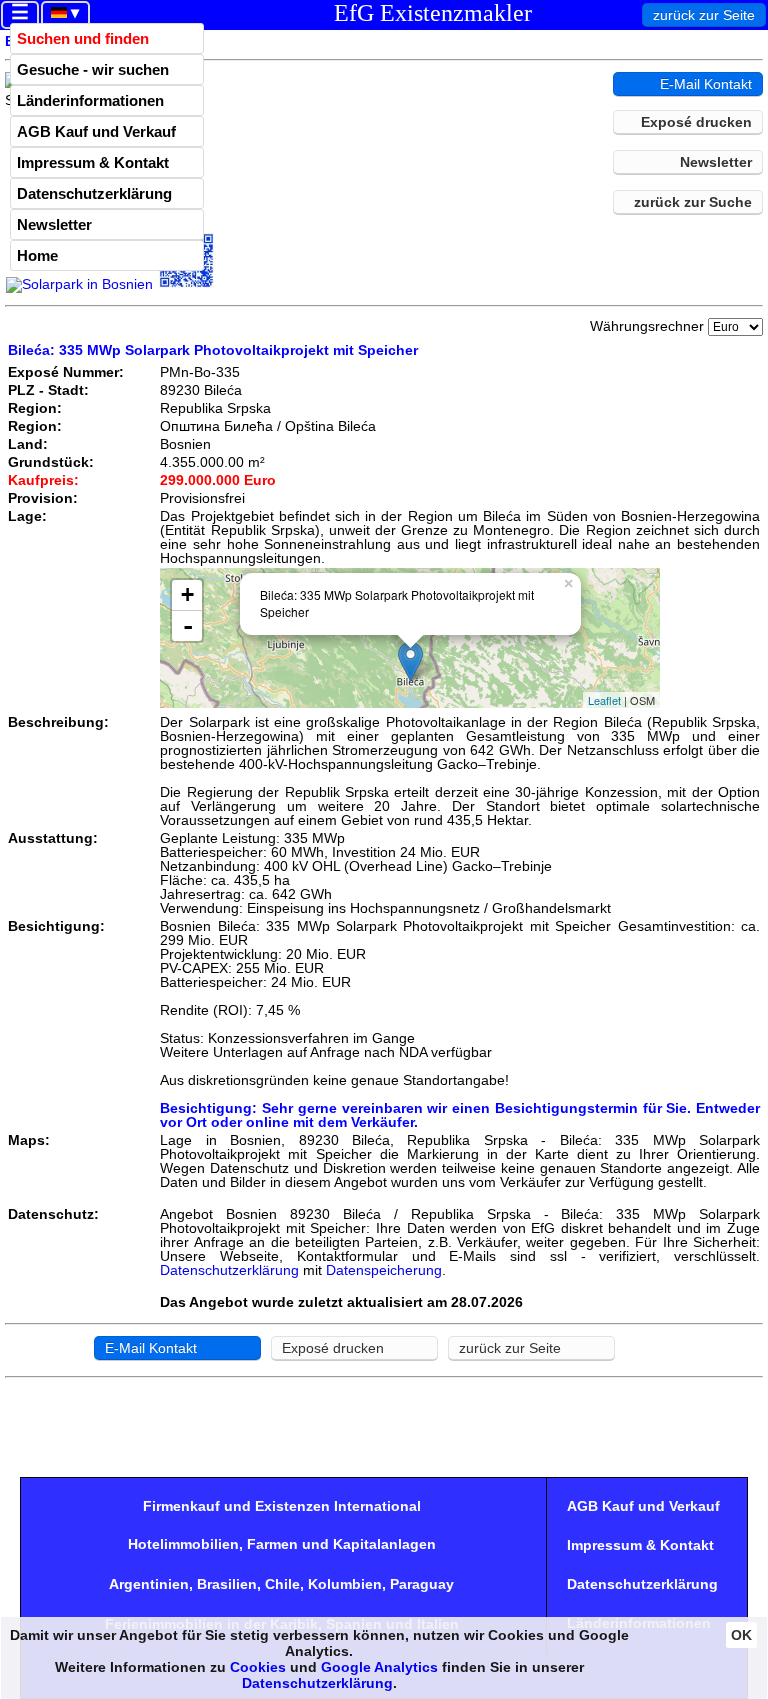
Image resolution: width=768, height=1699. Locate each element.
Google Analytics (379, 1667)
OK (741, 1635)
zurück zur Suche (693, 202)
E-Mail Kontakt (706, 84)
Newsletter (54, 224)
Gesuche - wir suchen (93, 69)
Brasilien (227, 1584)
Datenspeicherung (384, 1270)
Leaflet (604, 700)
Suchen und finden (83, 38)
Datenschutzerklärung (94, 193)
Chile (282, 1584)
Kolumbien (345, 1584)
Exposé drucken (696, 122)
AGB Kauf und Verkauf (96, 131)
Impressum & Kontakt (93, 162)
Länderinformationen (90, 100)
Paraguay (422, 1584)
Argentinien (149, 1584)
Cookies (258, 1667)
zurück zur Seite (704, 15)
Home (37, 255)
